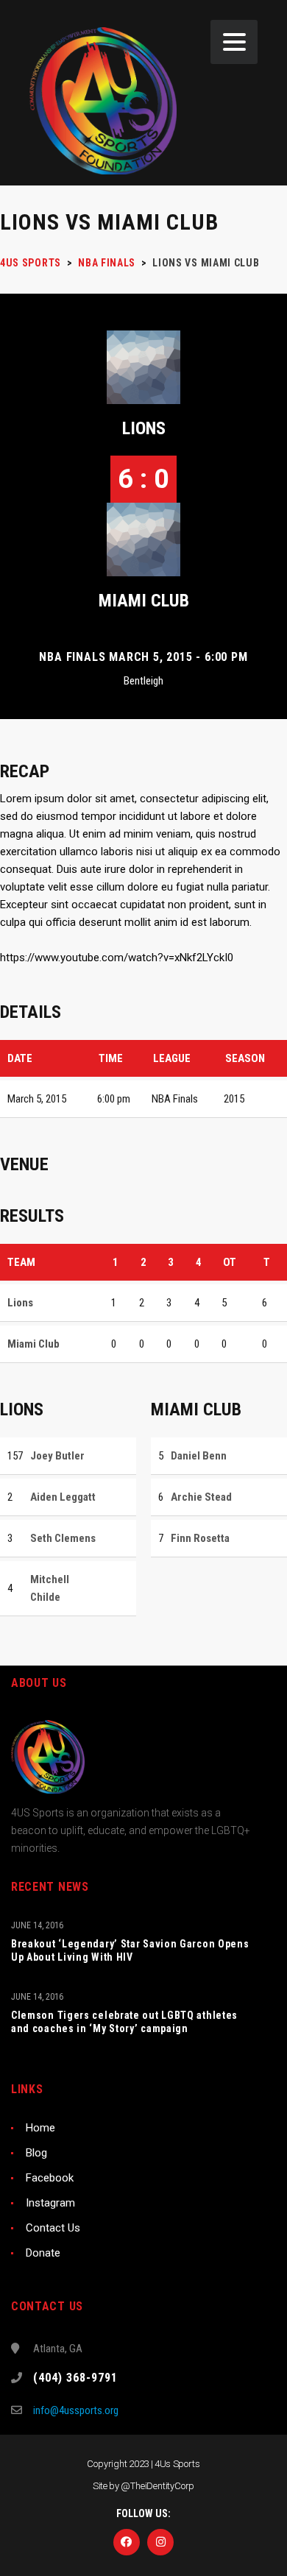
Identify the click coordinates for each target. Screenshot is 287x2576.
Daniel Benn (199, 1456)
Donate (43, 2253)
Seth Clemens (63, 1538)
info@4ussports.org (76, 2410)
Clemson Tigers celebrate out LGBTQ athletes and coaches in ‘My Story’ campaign (124, 2022)
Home (40, 2128)
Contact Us (53, 2228)
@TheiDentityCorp (157, 2486)
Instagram (50, 2203)
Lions (144, 428)
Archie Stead (201, 1497)
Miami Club (144, 601)
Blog (36, 2153)
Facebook (50, 2178)
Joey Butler (57, 1456)
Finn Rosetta (200, 1538)
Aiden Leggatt (63, 1497)
